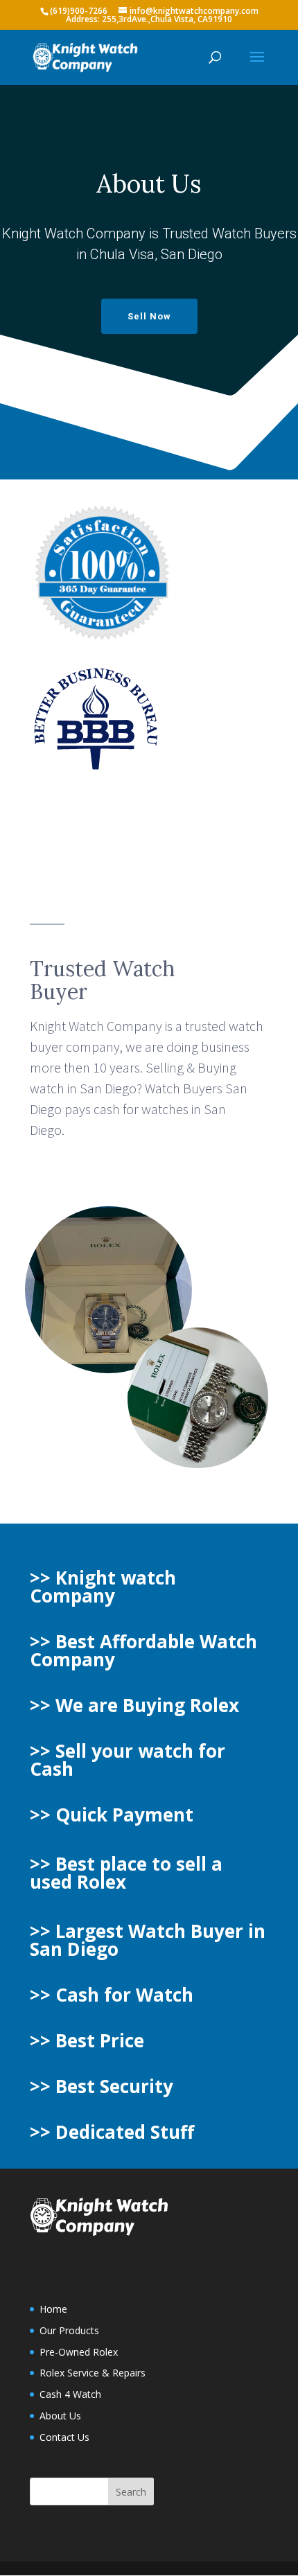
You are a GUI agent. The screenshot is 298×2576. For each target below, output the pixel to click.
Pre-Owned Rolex (79, 2352)
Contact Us (64, 2437)
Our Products (69, 2330)
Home (53, 2309)
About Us (60, 2416)
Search (131, 2492)
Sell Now (149, 316)
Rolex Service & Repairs (93, 2373)
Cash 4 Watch (70, 2394)
